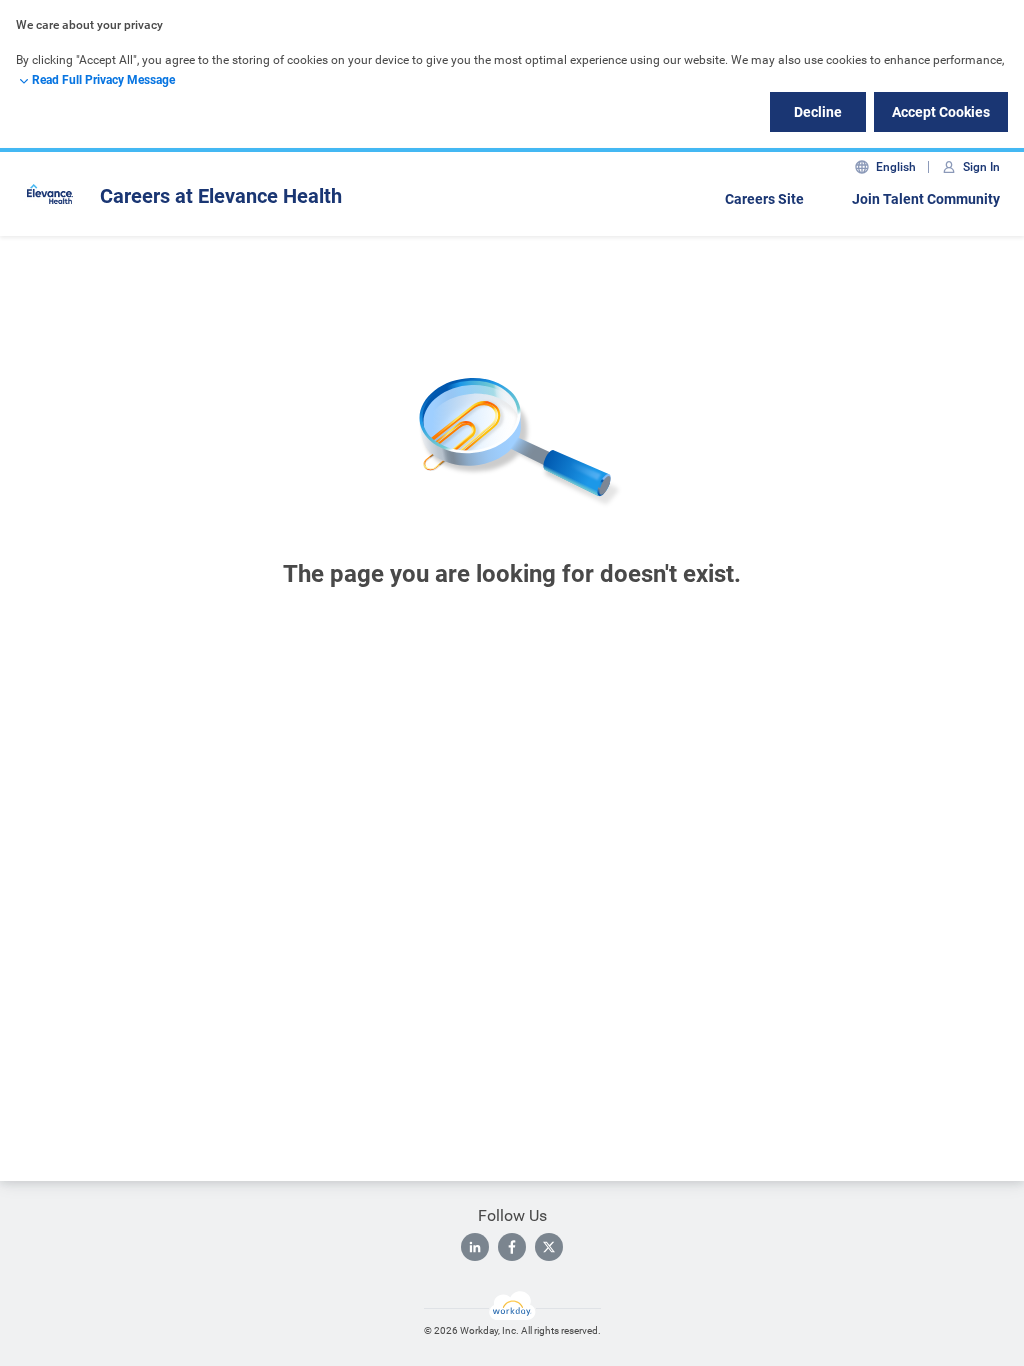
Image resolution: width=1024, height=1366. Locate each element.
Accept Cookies (941, 112)
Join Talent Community (926, 199)
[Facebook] (512, 1247)
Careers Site (764, 199)
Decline (818, 112)
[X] (549, 1247)
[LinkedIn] (475, 1247)
